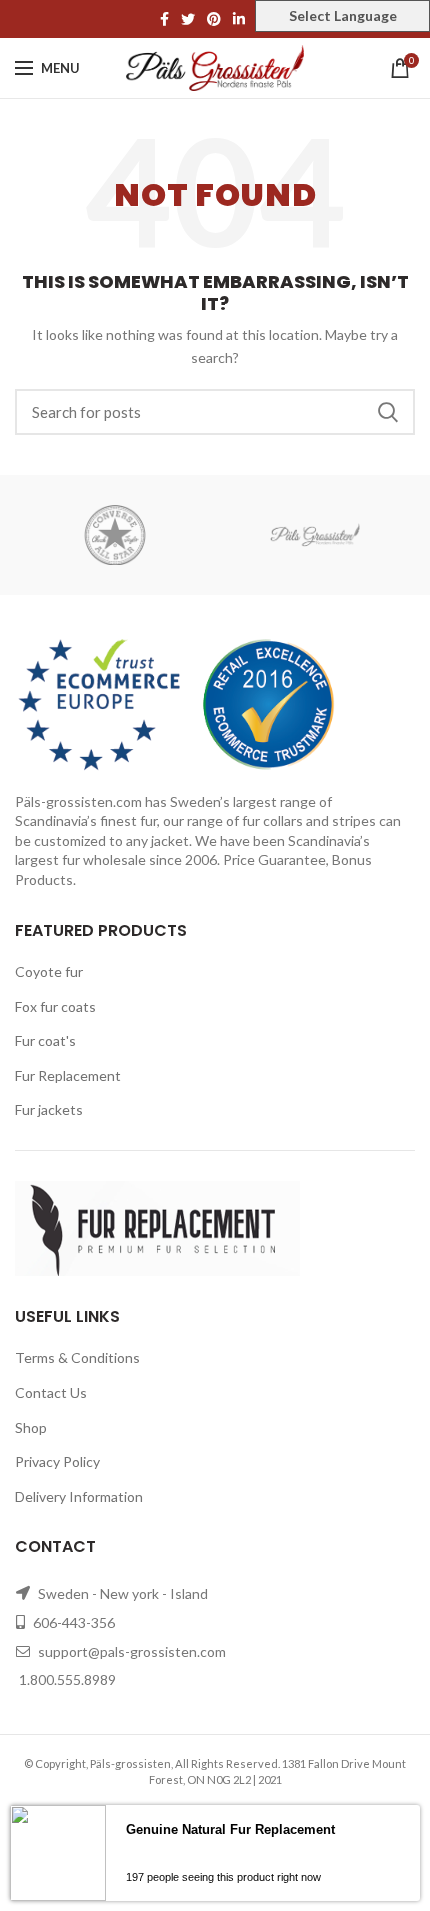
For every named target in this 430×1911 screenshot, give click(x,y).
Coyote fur (49, 971)
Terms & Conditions (77, 1357)
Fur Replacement (68, 1075)
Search (388, 412)
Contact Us (51, 1392)
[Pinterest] (214, 19)
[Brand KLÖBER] (315, 535)
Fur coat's (45, 1040)
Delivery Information (79, 1496)
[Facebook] (164, 19)
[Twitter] (188, 19)
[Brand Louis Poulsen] (115, 535)
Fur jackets (49, 1109)
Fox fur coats (55, 1006)
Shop (31, 1427)
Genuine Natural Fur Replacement (230, 1829)
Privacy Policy (57, 1461)
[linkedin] (239, 19)
